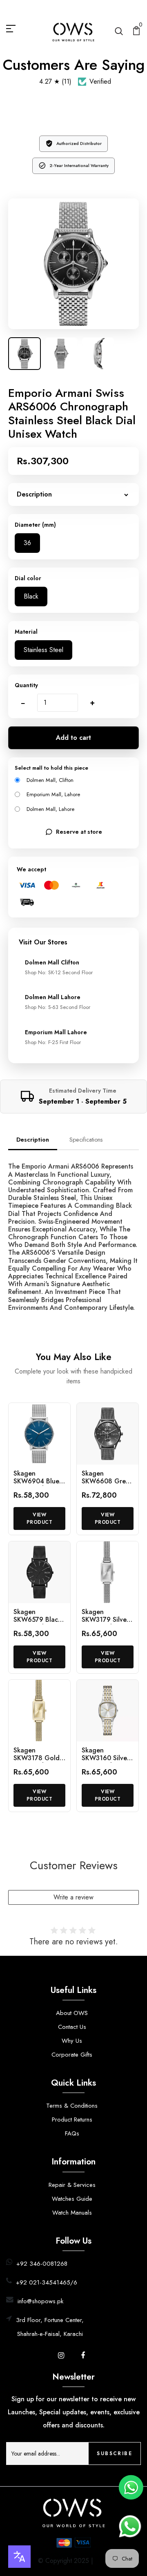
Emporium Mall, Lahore (53, 794)
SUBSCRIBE (115, 2454)
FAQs (72, 2133)
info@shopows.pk (40, 2301)
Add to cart (73, 738)
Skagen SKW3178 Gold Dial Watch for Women (37, 1762)
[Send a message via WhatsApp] (130, 2526)
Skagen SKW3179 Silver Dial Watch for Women (105, 1624)
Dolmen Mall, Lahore (50, 809)
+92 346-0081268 (42, 2264)
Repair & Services (72, 2185)
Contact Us (72, 2027)
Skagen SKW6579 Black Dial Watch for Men (37, 1624)
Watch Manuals (72, 2213)
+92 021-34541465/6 (47, 2282)
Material (26, 632)
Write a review (73, 1897)
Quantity (26, 685)
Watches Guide (72, 2199)
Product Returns (72, 2120)
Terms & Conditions (72, 2106)
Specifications (86, 1140)
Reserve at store (79, 832)
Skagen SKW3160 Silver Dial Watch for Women (106, 1762)
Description (33, 1140)
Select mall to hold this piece (51, 768)
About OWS (72, 2013)
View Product (40, 1518)
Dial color (28, 578)
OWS (102, 2561)
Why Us (72, 2041)
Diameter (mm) (35, 525)
